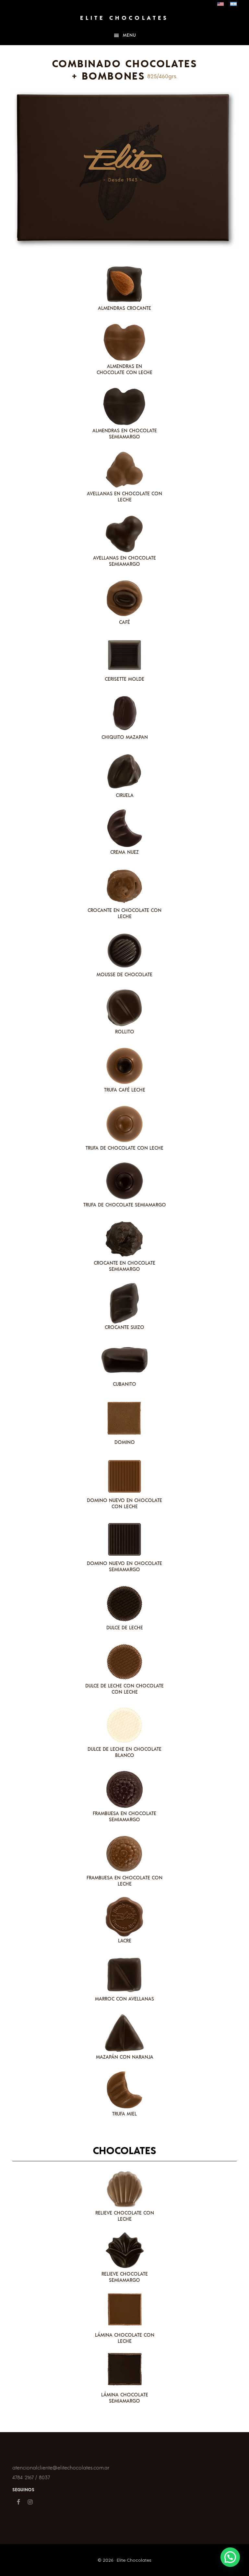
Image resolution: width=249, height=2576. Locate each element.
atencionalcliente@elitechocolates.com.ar (61, 2468)
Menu (130, 35)
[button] (230, 2557)
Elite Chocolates (124, 18)
